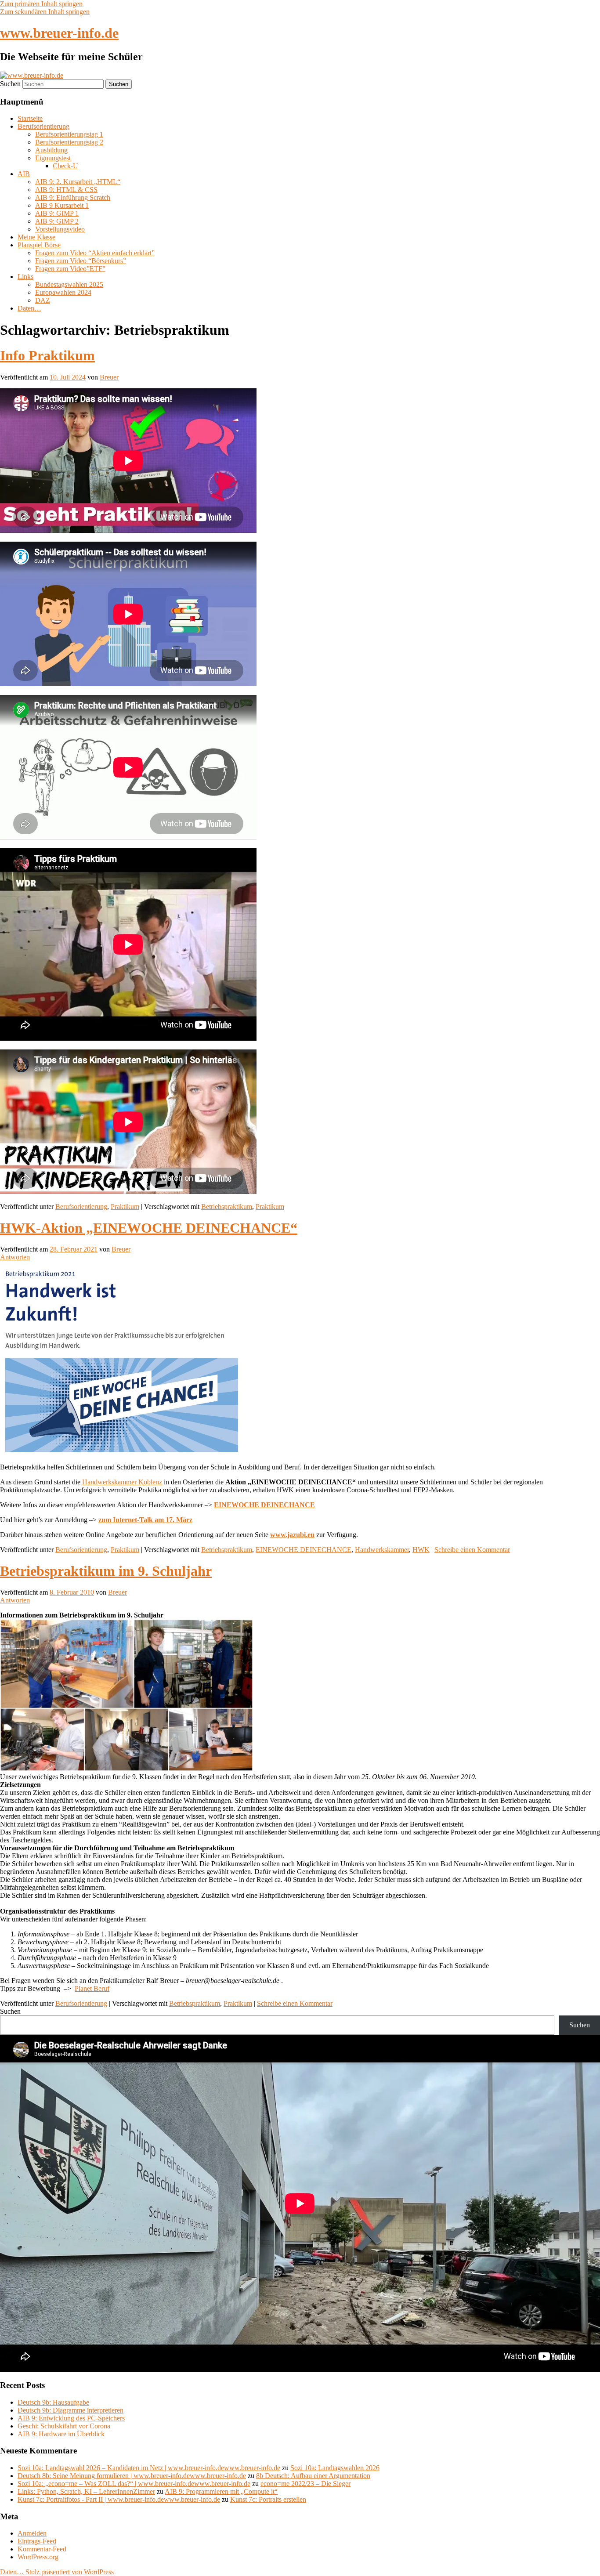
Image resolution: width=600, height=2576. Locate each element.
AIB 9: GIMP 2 (57, 221)
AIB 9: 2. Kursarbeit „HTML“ (78, 182)
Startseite (30, 118)
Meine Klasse (36, 237)
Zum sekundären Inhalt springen (45, 12)
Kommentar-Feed (42, 2549)
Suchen (10, 84)
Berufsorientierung (43, 126)
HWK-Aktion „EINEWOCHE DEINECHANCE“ (149, 1228)
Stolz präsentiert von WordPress (70, 2572)
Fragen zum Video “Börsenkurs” (81, 261)
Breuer (109, 377)
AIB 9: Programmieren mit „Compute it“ (221, 2491)
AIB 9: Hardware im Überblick (61, 2434)
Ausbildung (51, 150)
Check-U (65, 166)
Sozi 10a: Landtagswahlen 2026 (335, 2468)
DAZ (43, 300)
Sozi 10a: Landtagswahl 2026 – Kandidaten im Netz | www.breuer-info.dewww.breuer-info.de (149, 2468)
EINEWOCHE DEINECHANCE (304, 1550)
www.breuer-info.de (59, 33)
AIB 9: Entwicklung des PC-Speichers (71, 2418)
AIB (24, 174)
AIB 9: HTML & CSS (66, 190)
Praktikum (125, 1207)
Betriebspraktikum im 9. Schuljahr (106, 1571)
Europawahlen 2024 (63, 292)
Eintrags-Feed (37, 2541)
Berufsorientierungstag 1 (69, 134)
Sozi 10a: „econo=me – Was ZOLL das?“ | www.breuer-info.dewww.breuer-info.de (134, 2484)
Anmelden (32, 2533)
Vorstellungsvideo (60, 229)
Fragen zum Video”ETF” (70, 269)
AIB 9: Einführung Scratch (73, 197)
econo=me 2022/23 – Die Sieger (305, 2484)
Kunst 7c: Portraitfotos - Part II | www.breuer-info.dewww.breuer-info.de (119, 2499)
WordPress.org (38, 2557)
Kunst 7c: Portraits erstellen (268, 2499)
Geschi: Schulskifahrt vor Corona (64, 2426)
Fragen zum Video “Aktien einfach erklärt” (95, 253)
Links (25, 277)
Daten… (29, 308)
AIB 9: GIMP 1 (57, 213)
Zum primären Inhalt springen (41, 4)
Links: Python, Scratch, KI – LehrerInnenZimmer (86, 2491)
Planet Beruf (92, 1988)
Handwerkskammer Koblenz (122, 1482)
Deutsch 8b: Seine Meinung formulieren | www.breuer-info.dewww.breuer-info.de (132, 2476)
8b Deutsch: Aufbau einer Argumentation (313, 2476)
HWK (421, 1550)
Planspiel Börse (39, 245)
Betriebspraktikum (227, 1207)
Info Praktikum (47, 355)
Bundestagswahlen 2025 (69, 284)
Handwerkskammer (382, 1550)
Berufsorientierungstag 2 (69, 142)
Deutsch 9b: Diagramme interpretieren (70, 2410)
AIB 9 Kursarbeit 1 (62, 205)
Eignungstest (53, 158)
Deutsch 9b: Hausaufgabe (53, 2402)
